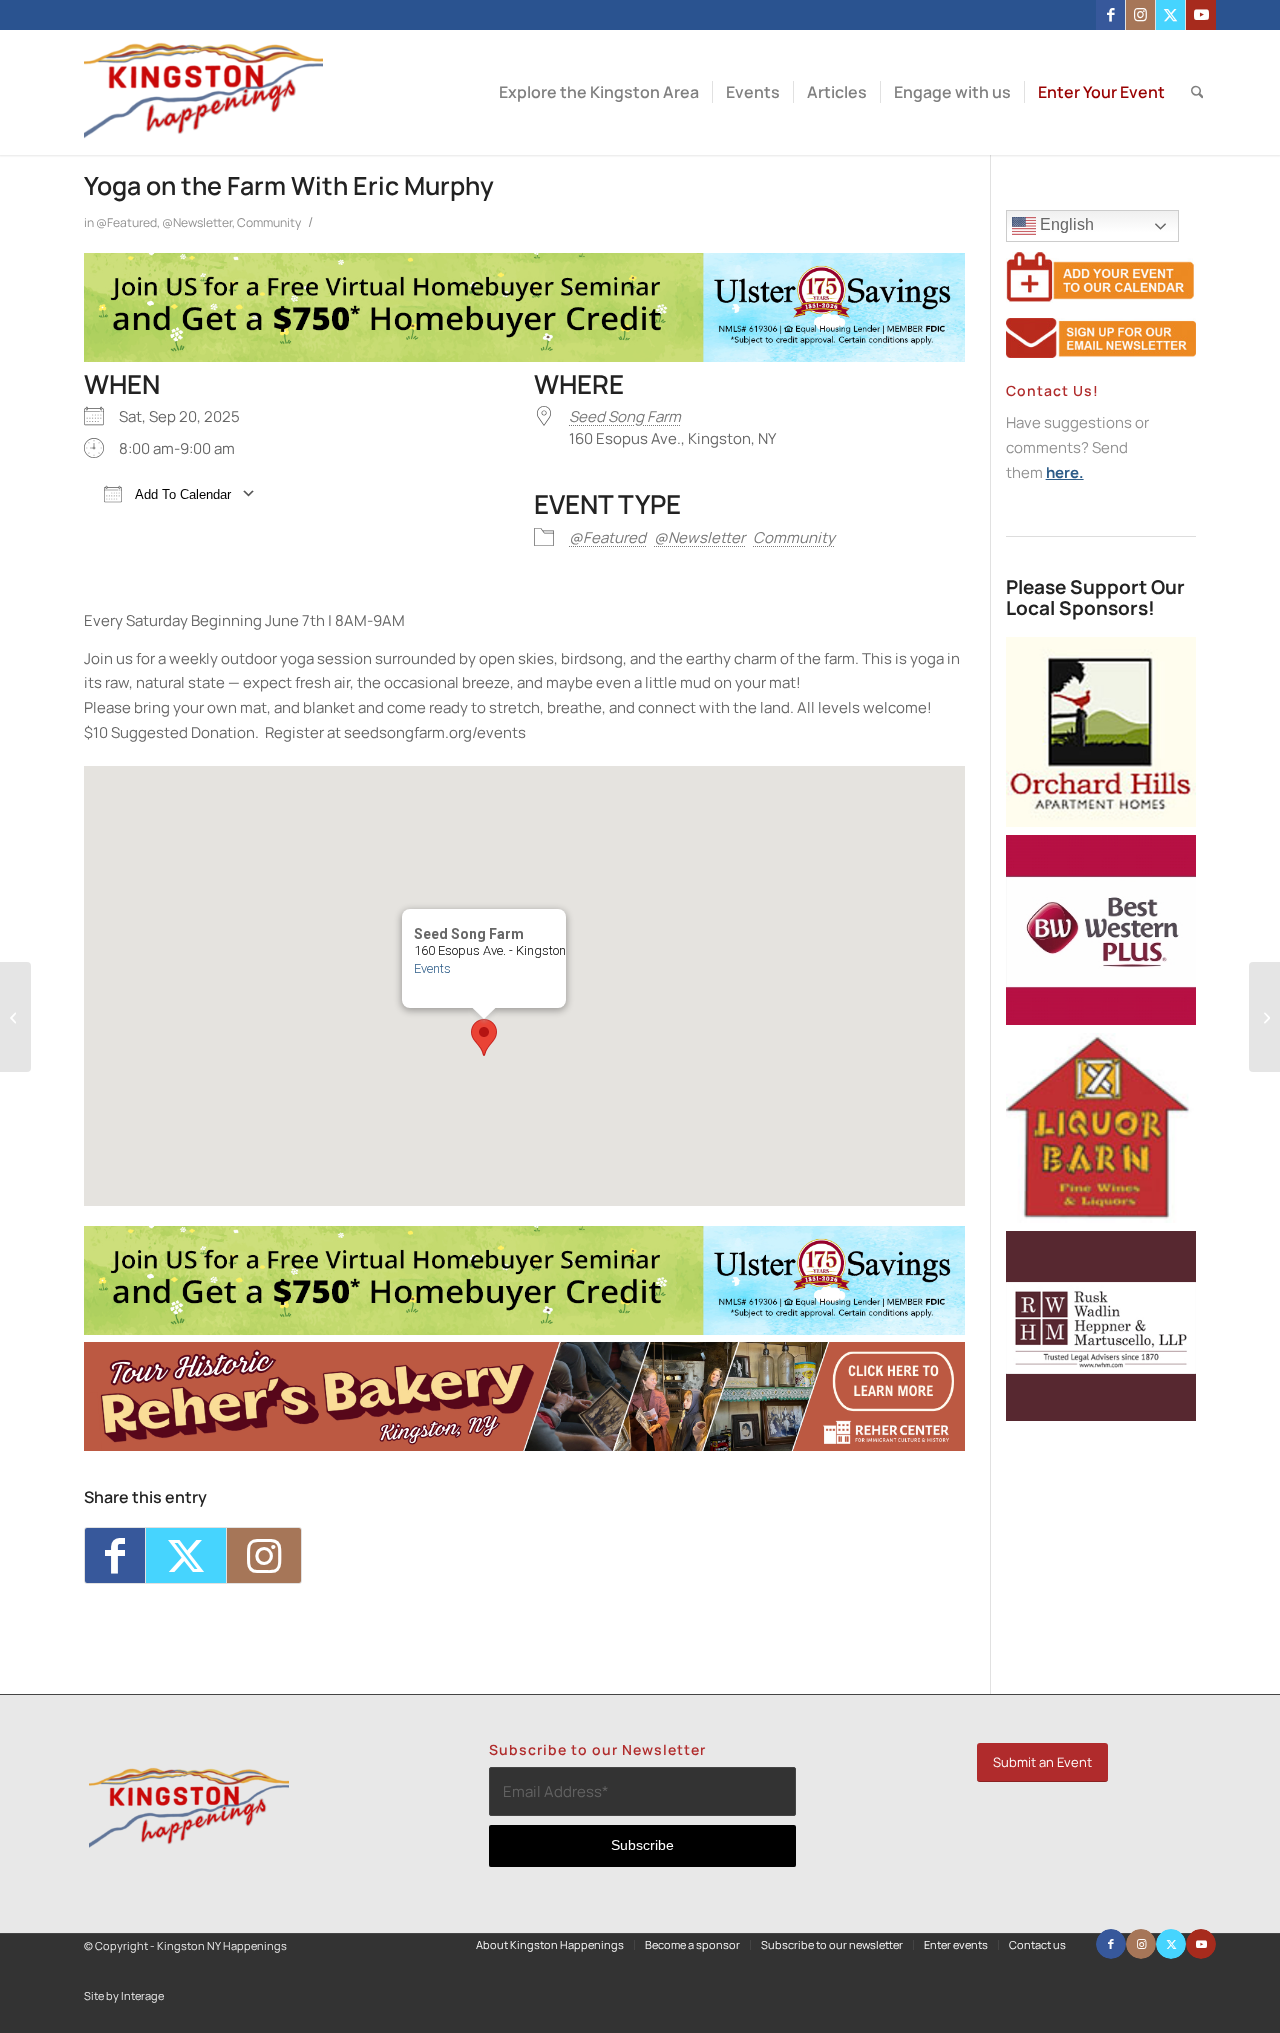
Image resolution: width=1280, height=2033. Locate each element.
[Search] (1197, 92)
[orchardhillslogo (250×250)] (1101, 821)
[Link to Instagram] (1140, 15)
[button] (484, 1037)
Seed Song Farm (625, 416)
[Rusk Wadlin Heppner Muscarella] (1101, 1415)
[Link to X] (1170, 15)
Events (432, 968)
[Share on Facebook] (115, 1556)
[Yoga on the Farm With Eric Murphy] (15, 1017)
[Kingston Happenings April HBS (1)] (524, 356)
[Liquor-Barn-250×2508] (1101, 1217)
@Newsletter (197, 222)
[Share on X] (186, 1556)
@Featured (126, 222)
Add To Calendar (181, 494)
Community (269, 222)
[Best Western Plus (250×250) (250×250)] (1101, 1019)
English (1065, 224)
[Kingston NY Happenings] (203, 92)
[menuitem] (599, 92)
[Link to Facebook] (1110, 15)
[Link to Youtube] (1201, 15)
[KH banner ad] (524, 1445)
